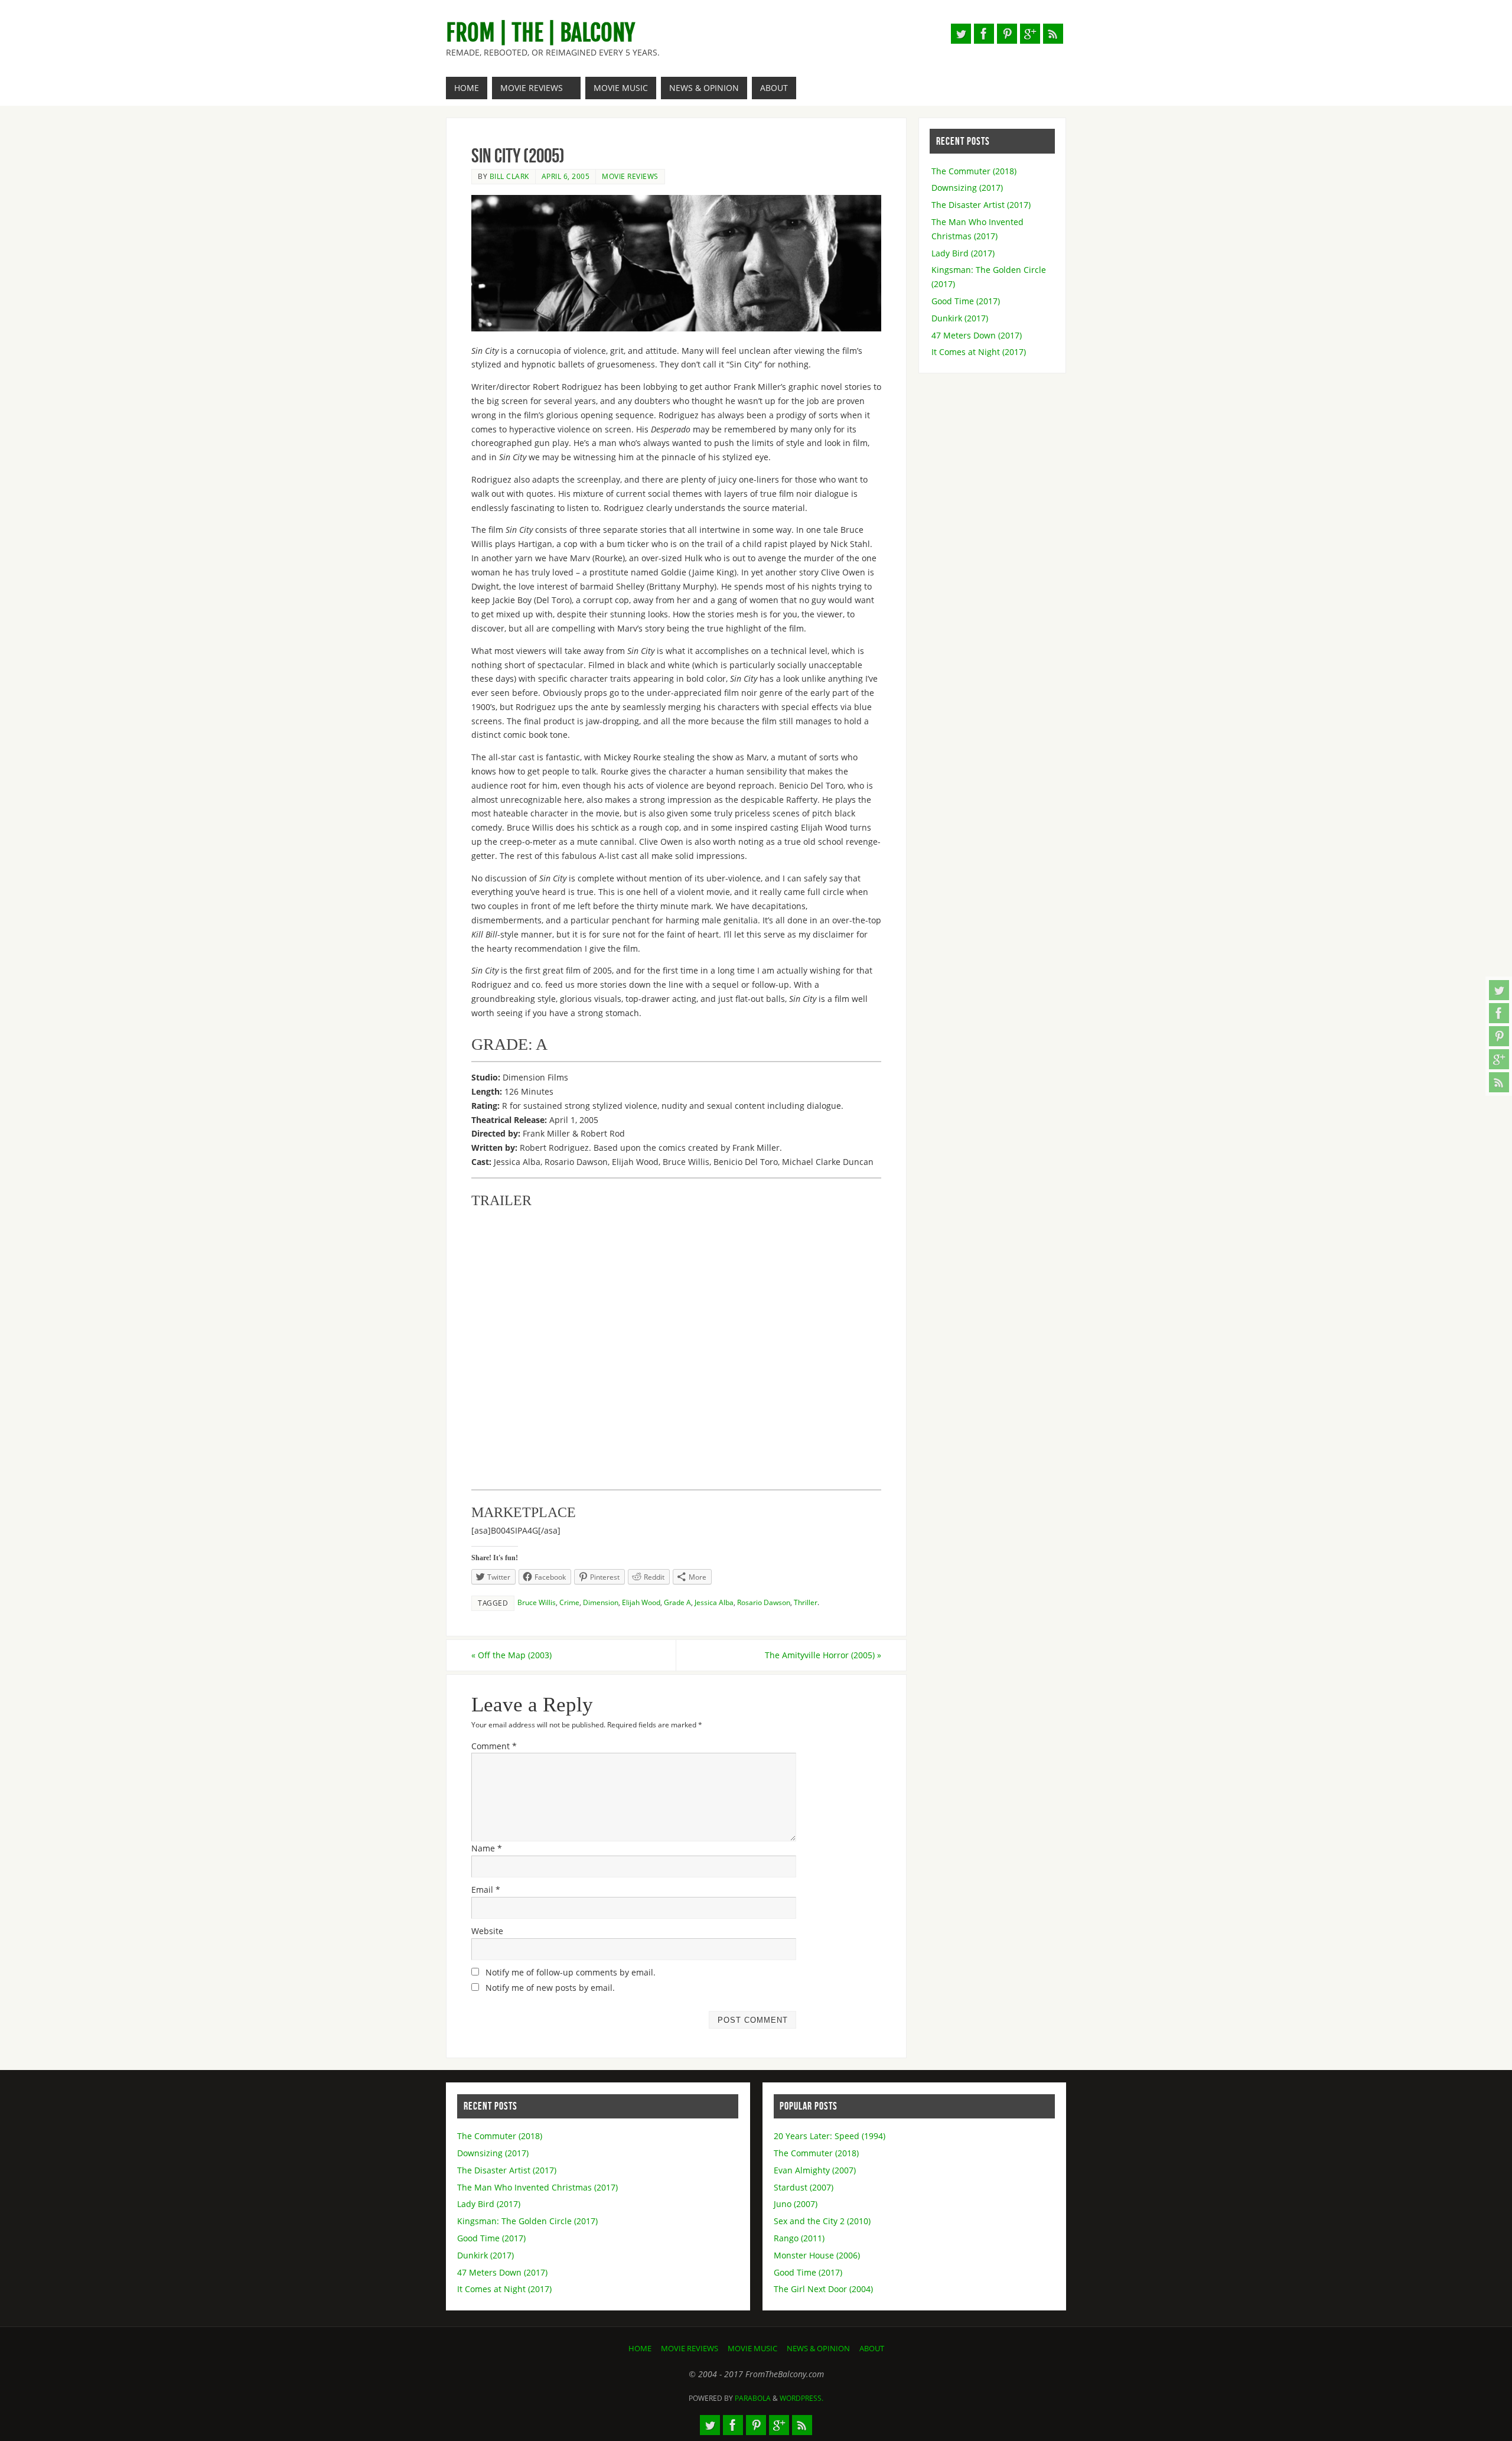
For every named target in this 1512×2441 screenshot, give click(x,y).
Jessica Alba (714, 1602)
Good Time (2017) (966, 301)
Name (487, 1848)
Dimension (601, 1602)
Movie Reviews (630, 176)
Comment (494, 1746)
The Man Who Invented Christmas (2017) (537, 2187)
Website (487, 1931)
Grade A (677, 1602)
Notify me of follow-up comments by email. (571, 1972)
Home (640, 2349)
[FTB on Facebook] (1499, 1013)
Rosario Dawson (764, 1602)
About (872, 2349)
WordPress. (801, 2398)
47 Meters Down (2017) (977, 335)
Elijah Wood (641, 1602)
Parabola (753, 2398)
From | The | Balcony (540, 33)
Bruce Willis (537, 1602)
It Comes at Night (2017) (979, 352)
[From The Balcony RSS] (1499, 1082)
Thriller (806, 1602)
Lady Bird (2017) (963, 253)
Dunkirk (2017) (960, 318)
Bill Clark (509, 176)
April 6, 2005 (566, 176)
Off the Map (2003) (511, 1655)
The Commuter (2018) (974, 171)
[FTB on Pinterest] (1499, 1036)
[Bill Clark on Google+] (1499, 1059)
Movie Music (752, 2349)
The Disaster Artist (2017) (981, 205)
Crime (569, 1602)
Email (486, 1890)
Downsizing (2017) (967, 188)
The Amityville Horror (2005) (823, 1655)
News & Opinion (818, 2349)
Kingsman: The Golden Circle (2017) (527, 2221)
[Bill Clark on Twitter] (1499, 990)
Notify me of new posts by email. (550, 1988)
